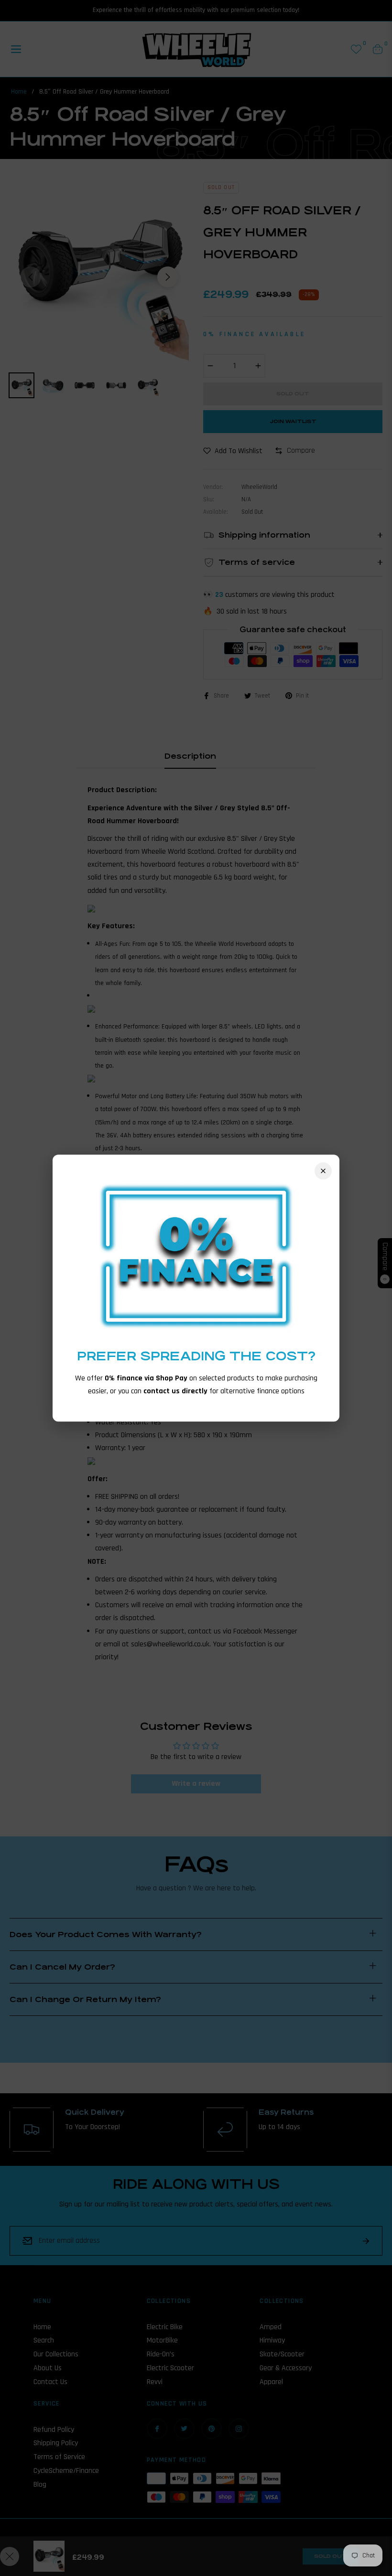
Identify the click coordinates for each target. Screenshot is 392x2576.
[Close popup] (323, 1171)
